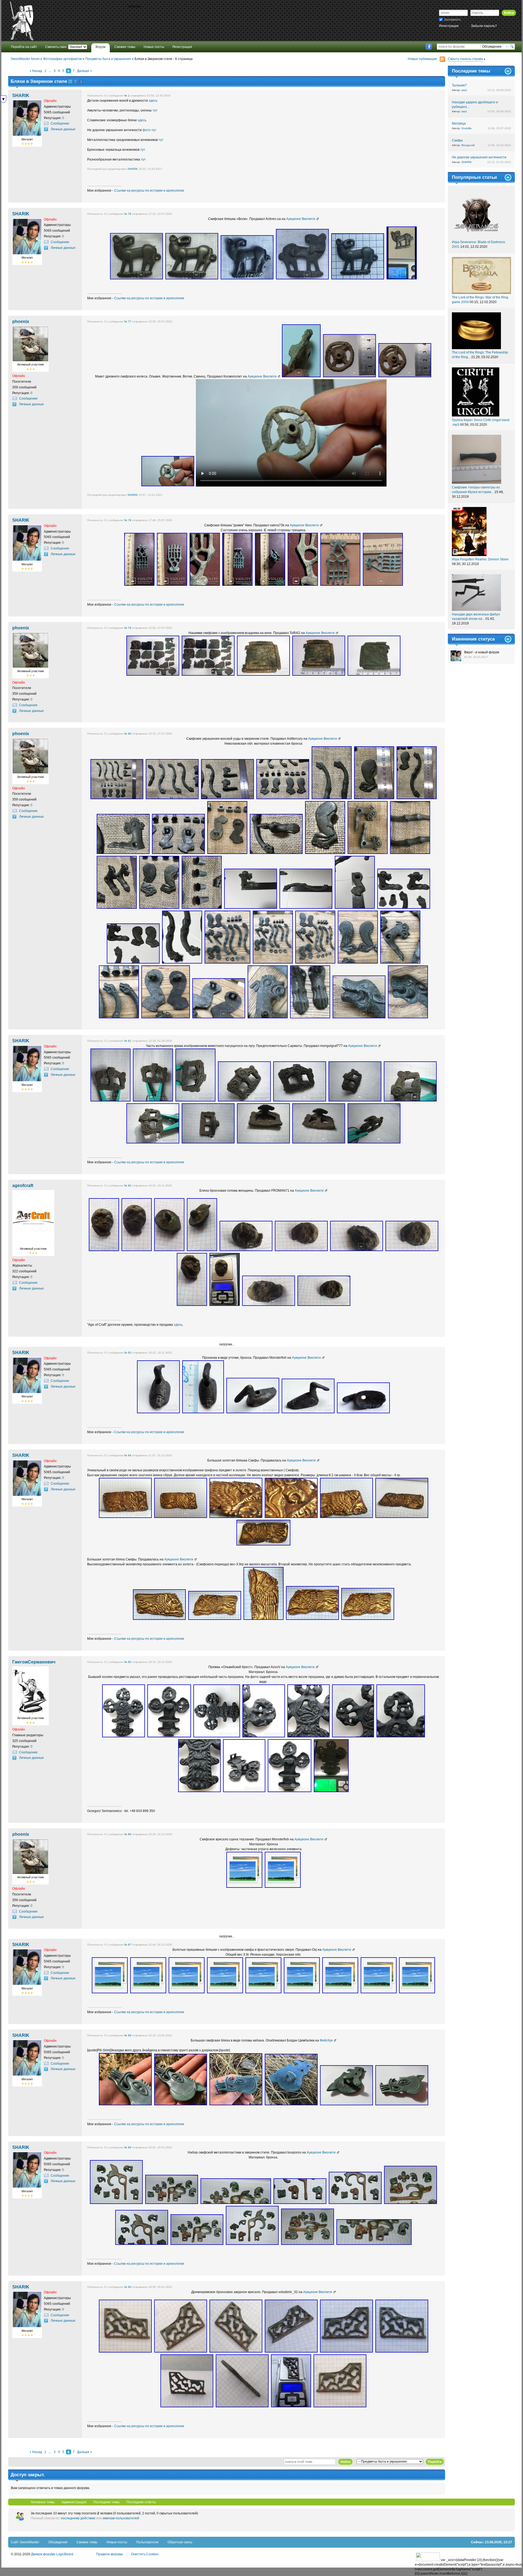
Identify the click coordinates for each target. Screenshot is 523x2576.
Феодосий (468, 145)
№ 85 (128, 1662)
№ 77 (128, 321)
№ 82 (128, 1186)
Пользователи (147, 2542)
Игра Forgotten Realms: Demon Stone (480, 559)
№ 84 (128, 1455)
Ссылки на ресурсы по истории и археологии (149, 191)
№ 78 (128, 520)
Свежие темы (87, 2542)
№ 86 (128, 1834)
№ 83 (128, 1353)
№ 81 (128, 1041)
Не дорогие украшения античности (479, 157)
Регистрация (449, 26)
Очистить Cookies (145, 2554)
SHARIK (133, 169)
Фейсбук (326, 2040)
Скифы (457, 140)
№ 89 (128, 2147)
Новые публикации (422, 59)
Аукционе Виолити (301, 219)
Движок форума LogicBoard (52, 2554)
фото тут (149, 130)
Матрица (459, 123)
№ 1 (127, 96)
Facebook (429, 47)
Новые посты (117, 2542)
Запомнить (452, 20)
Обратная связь (180, 2542)
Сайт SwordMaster (25, 2542)
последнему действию (78, 2518)
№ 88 (128, 2035)
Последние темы (106, 2502)
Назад (37, 71)
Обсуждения (58, 2542)
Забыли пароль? (484, 26)
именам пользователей (121, 2518)
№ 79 (128, 628)
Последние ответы (141, 2502)
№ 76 (128, 214)
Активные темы (43, 2502)
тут (155, 110)
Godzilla (466, 128)
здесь (153, 101)
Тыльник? (459, 85)
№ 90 (128, 2287)
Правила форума (110, 2554)
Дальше (83, 71)
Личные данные (63, 129)
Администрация (74, 2502)
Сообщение (60, 123)
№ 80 (128, 734)
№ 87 (128, 1945)
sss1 (464, 90)
